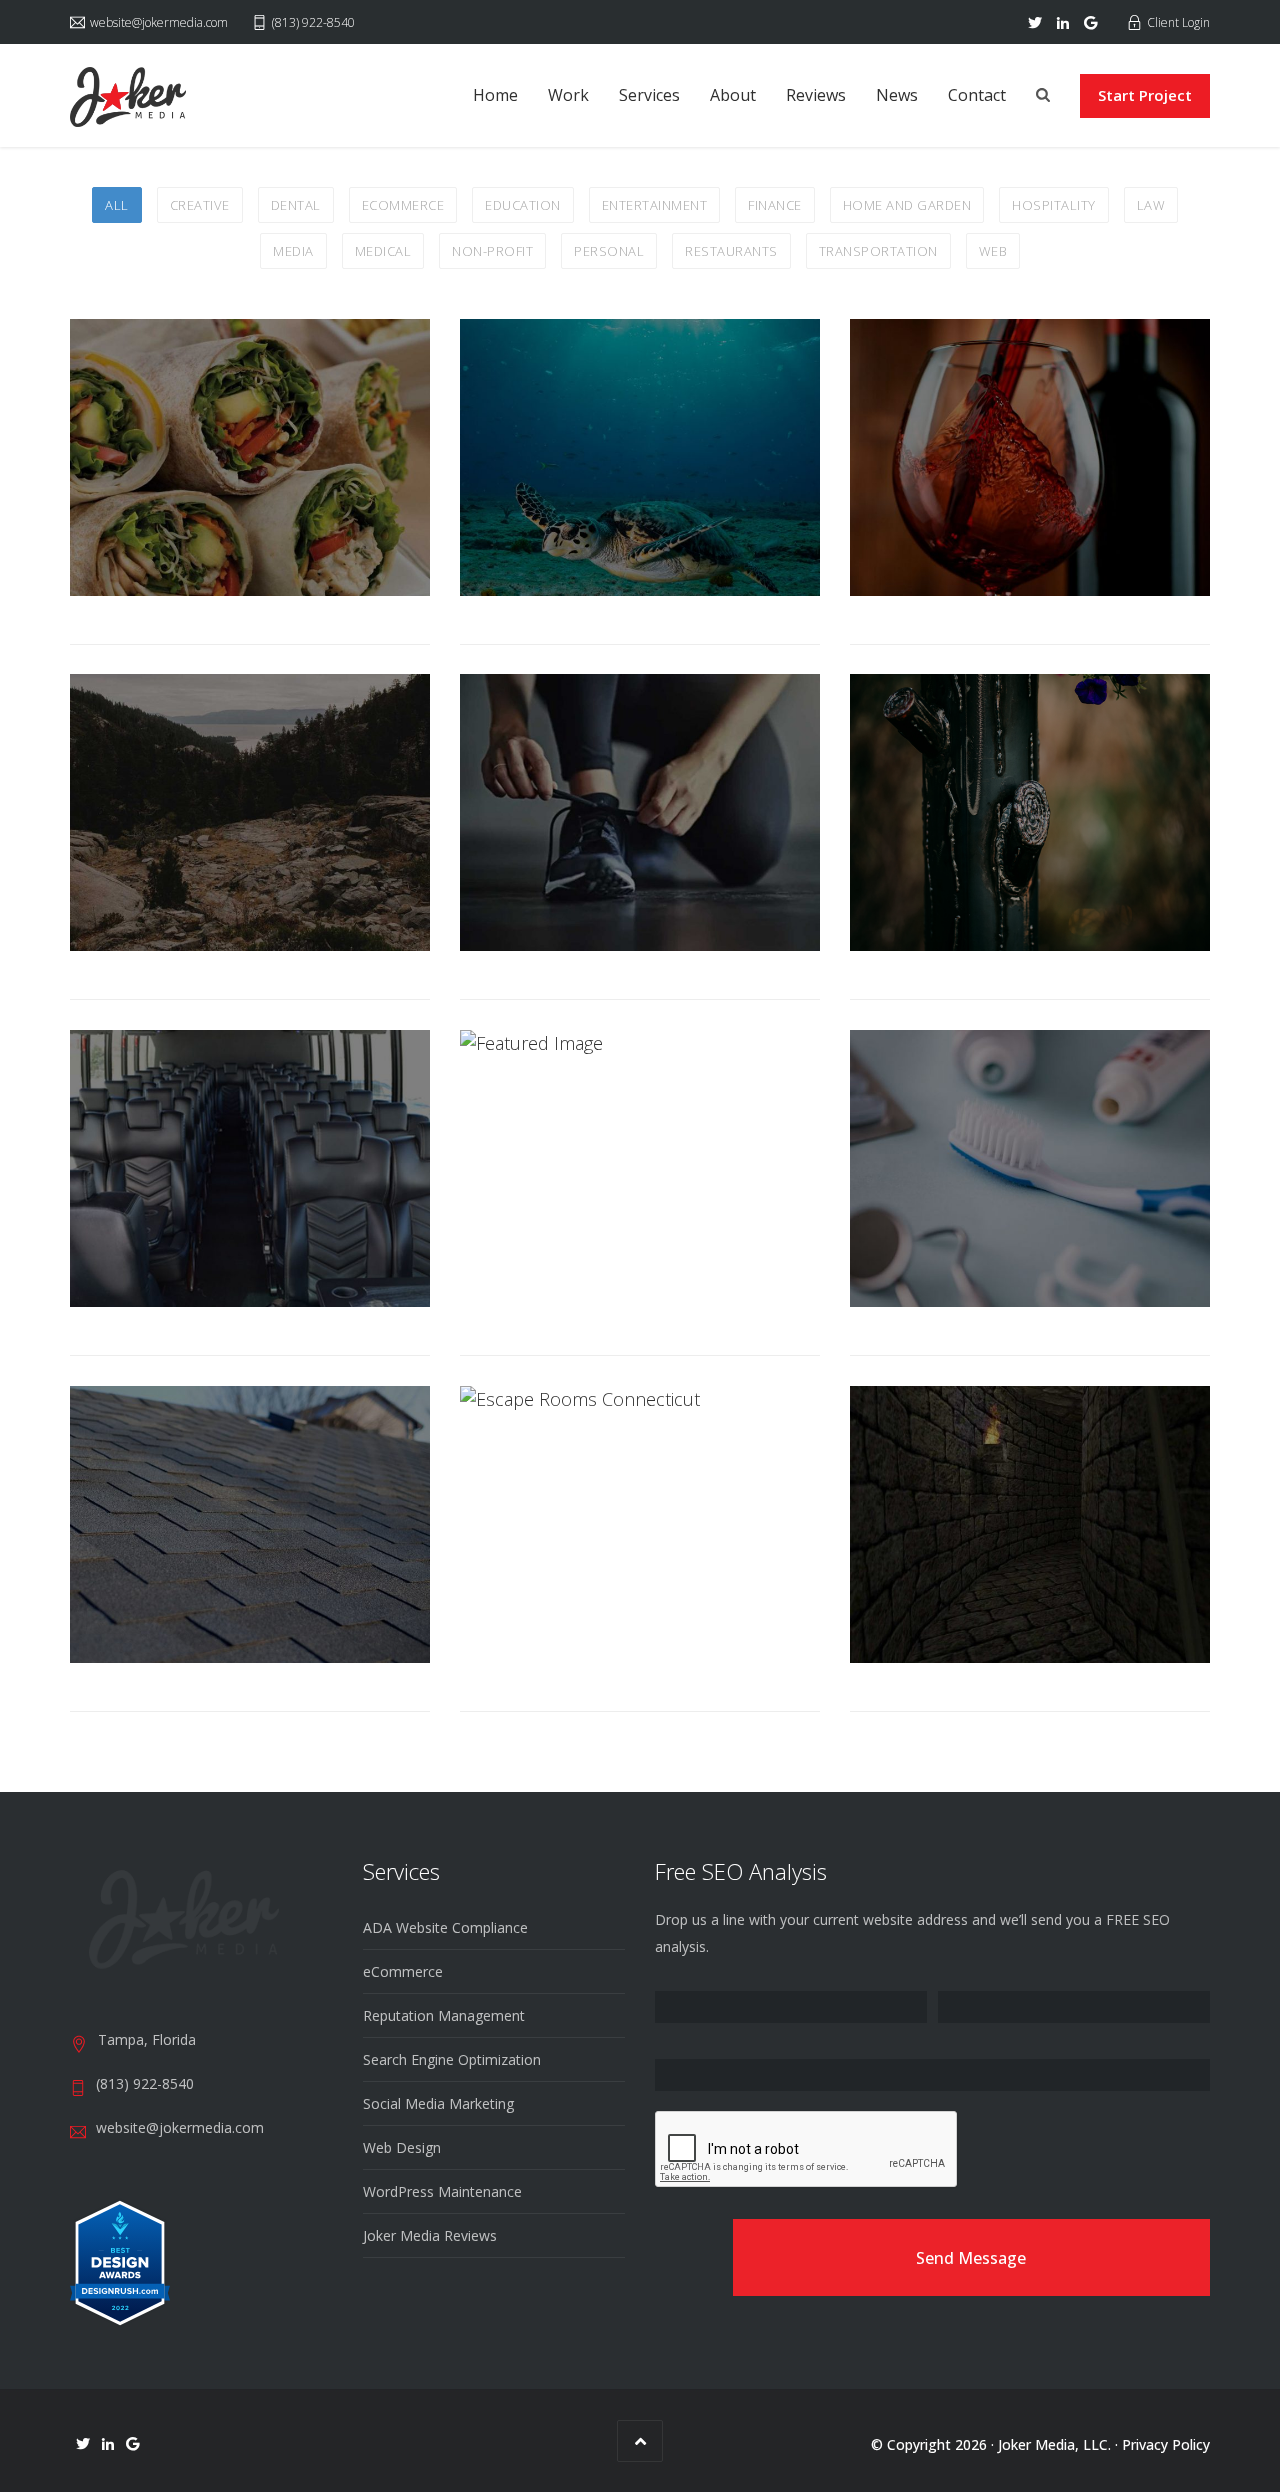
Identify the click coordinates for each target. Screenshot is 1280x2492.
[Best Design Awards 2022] (120, 2261)
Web (993, 251)
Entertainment (655, 205)
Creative (200, 205)
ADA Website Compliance (445, 1927)
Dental (296, 205)
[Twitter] (1035, 23)
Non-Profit (492, 251)
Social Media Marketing (438, 2103)
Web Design (402, 2147)
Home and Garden (907, 205)
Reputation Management (444, 2015)
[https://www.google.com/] (1090, 23)
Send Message (971, 2258)
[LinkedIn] (1063, 23)
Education (523, 205)
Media (293, 251)
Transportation (878, 251)
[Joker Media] (128, 97)
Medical (383, 251)
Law (1151, 205)
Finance (775, 205)
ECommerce (403, 205)
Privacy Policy (1166, 2444)
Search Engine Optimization (452, 2059)
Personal (609, 251)
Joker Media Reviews (430, 2235)
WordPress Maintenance (442, 2191)
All (117, 205)
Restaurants (731, 251)
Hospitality (1054, 205)
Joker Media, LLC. (1054, 2444)
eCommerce (403, 1971)
